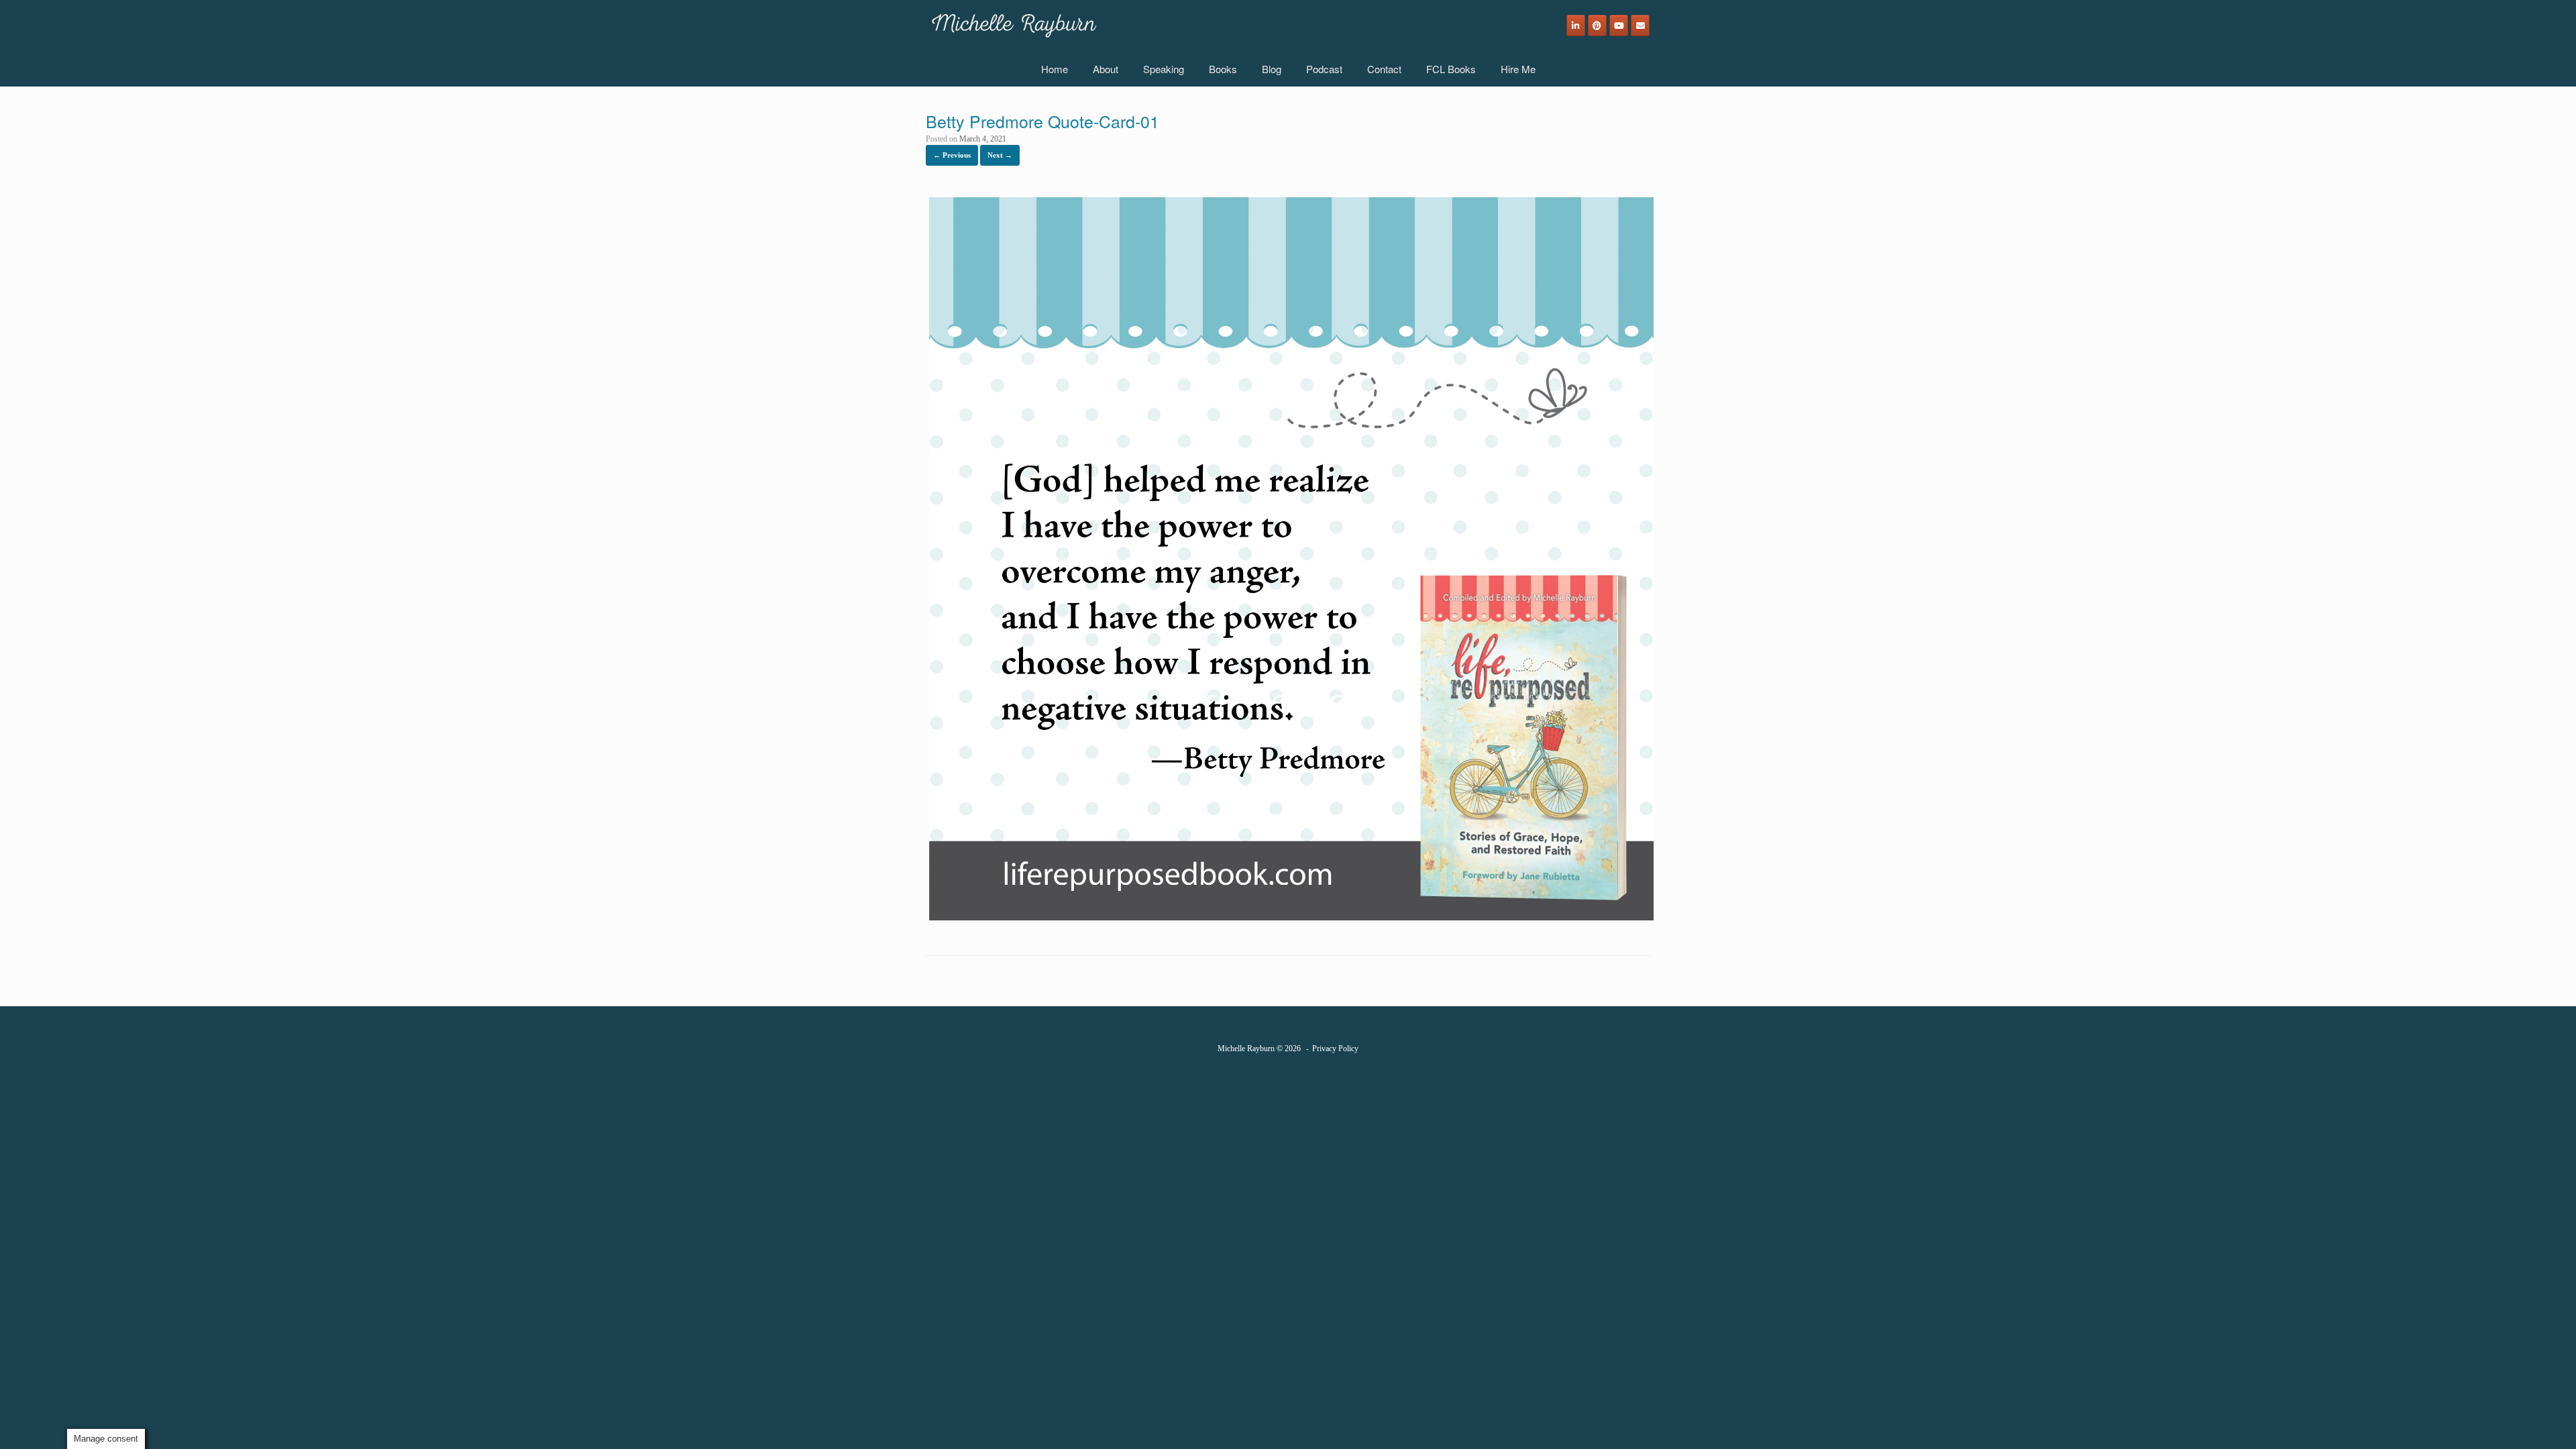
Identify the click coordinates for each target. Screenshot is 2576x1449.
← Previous (952, 155)
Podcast (1324, 69)
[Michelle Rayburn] (1013, 25)
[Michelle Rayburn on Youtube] (1619, 25)
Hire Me (1518, 69)
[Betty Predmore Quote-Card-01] (1291, 921)
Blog (1272, 69)
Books (1223, 69)
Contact (1384, 69)
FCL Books (1451, 69)
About (1106, 69)
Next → (1000, 155)
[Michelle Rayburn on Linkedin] (1576, 25)
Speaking (1164, 69)
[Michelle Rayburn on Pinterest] (1597, 25)
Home (1055, 69)
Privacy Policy (1335, 1049)
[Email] (1640, 25)
